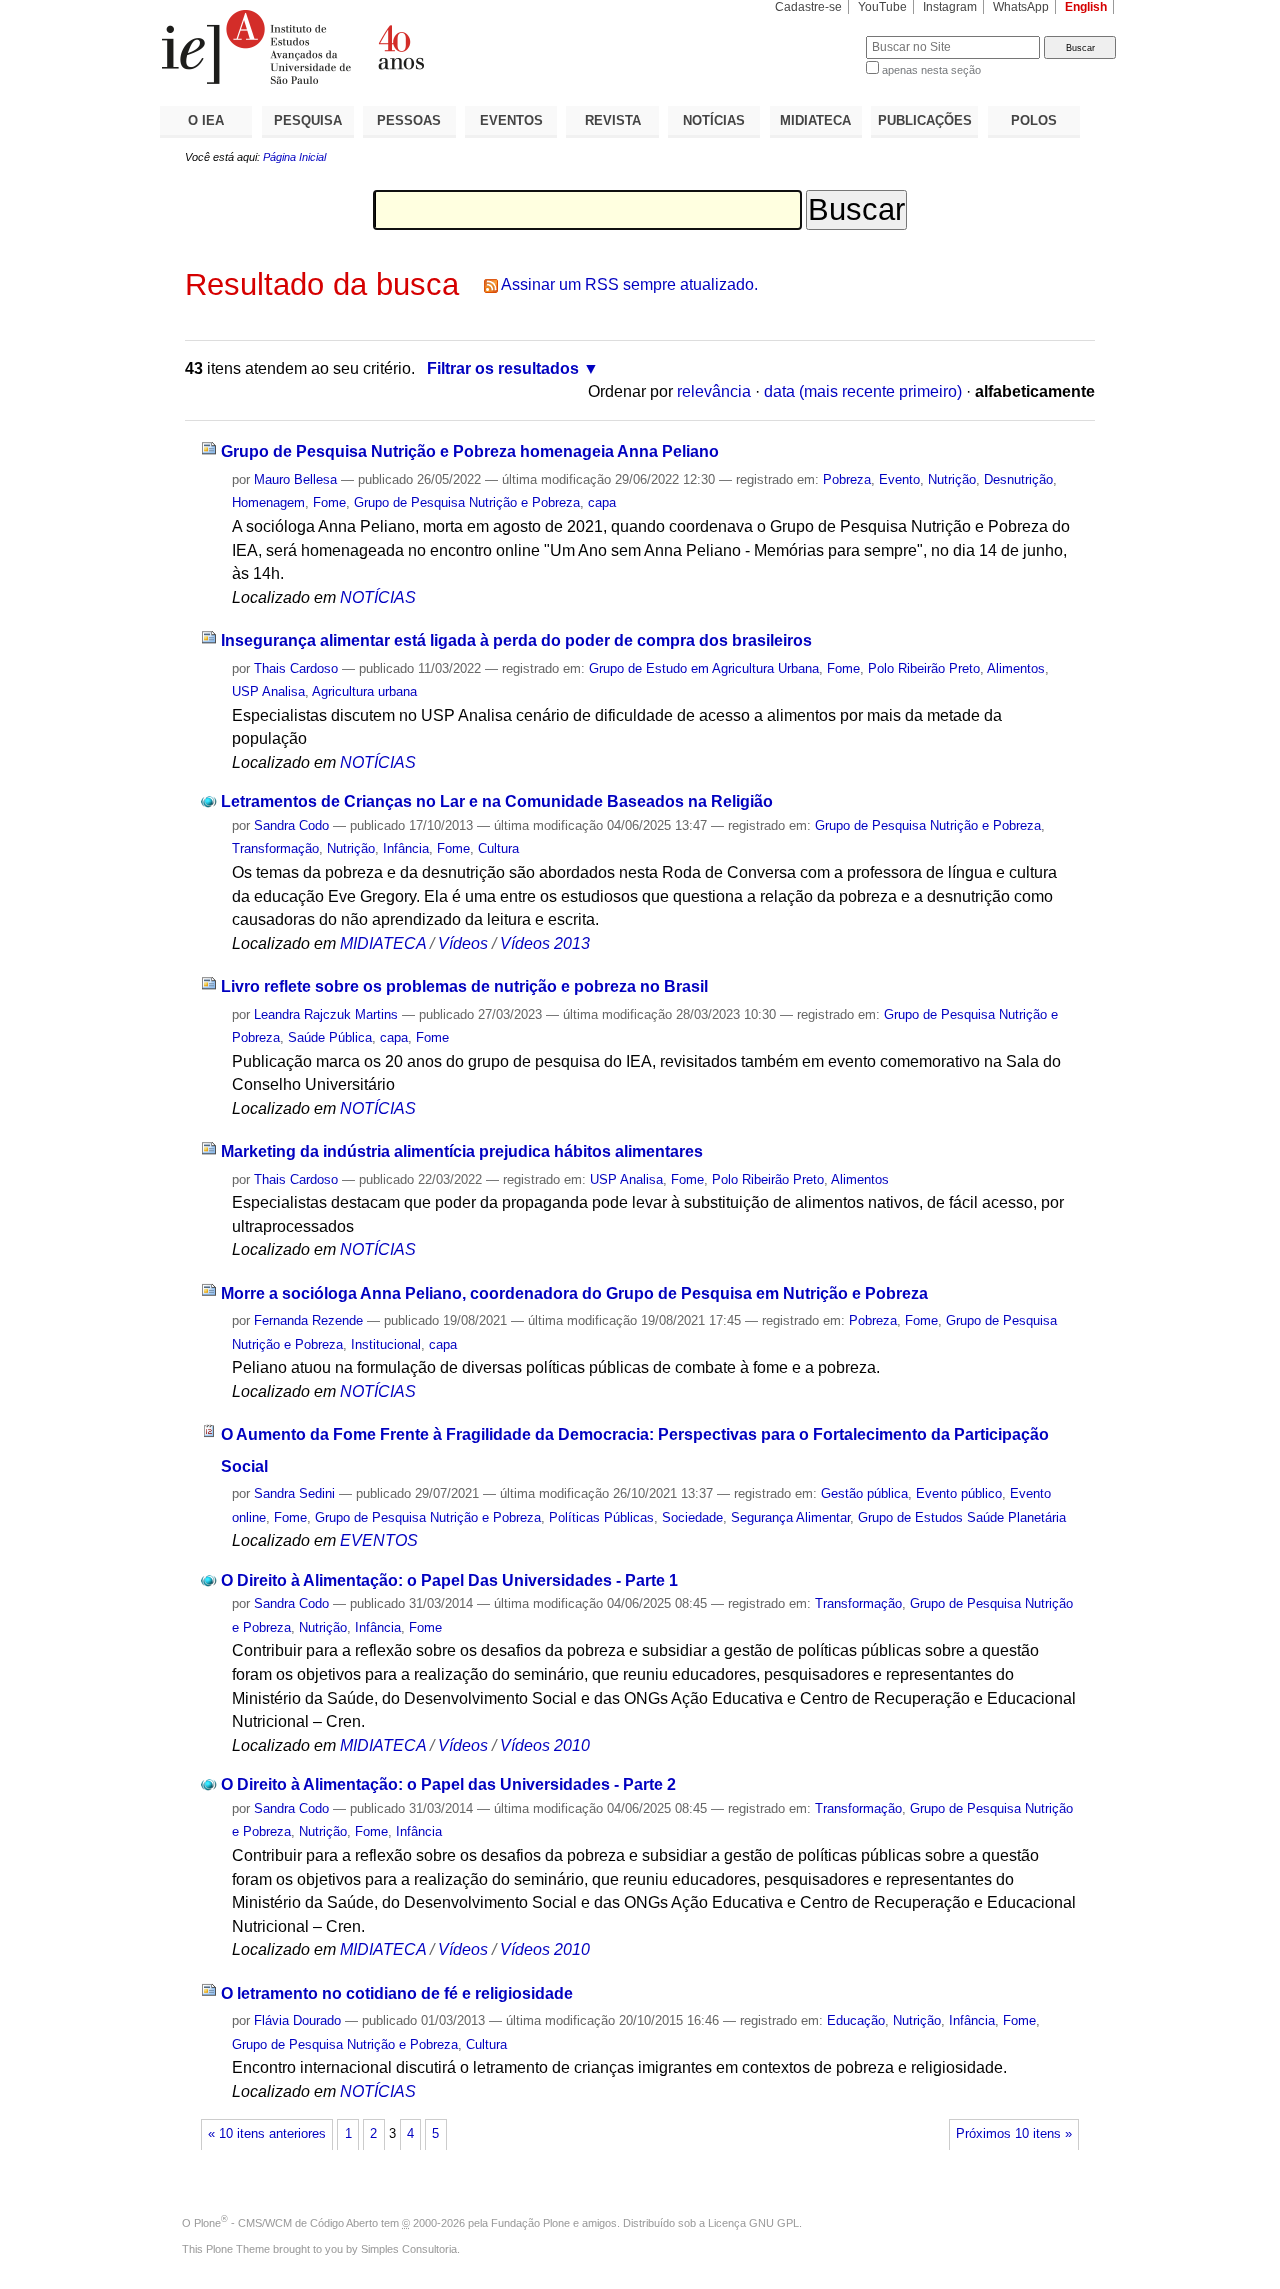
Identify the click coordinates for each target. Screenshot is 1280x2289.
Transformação (275, 848)
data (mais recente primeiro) (863, 391)
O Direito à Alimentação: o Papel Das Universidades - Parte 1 (449, 1580)
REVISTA (613, 120)
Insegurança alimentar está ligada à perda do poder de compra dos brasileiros (516, 640)
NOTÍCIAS (714, 120)
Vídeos (463, 943)
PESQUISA (308, 120)
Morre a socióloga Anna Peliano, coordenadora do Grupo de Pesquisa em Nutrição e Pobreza (574, 1293)
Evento (899, 479)
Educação (856, 2020)
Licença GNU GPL (753, 2223)
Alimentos (1016, 668)
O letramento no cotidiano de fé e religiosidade (397, 1993)
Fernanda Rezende (308, 1320)
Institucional (386, 1344)
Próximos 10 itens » (1014, 2134)
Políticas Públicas (601, 1517)
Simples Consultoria (409, 2249)
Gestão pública (864, 1493)
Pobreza (847, 479)
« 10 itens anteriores (267, 2134)
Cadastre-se (808, 7)
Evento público (959, 1493)
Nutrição (952, 479)
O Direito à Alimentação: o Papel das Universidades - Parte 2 (448, 1784)
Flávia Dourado (297, 2020)
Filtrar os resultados (503, 368)
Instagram (950, 7)
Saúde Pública (330, 1037)
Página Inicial (294, 157)
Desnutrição (1018, 479)
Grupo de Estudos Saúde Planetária (962, 1517)
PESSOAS (409, 120)
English (1086, 7)
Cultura (498, 848)
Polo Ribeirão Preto (924, 668)
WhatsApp (1021, 7)
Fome (329, 502)
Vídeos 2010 (545, 1745)
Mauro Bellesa (295, 479)
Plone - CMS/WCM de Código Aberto (286, 2223)
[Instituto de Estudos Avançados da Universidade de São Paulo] (400, 47)
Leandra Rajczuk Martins (326, 1014)
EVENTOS (511, 120)
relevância (714, 391)
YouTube (882, 7)
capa (602, 502)
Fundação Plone (530, 2223)
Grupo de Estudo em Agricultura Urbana (704, 668)
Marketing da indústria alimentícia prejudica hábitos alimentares (462, 1151)
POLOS (1034, 120)
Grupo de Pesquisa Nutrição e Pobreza (467, 502)
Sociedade (692, 1517)
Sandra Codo (291, 825)
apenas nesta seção (931, 70)
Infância (406, 848)
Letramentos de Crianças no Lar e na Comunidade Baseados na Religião (497, 801)
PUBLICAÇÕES (925, 120)
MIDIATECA (815, 120)
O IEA (206, 120)
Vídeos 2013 (545, 943)
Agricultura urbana (364, 691)
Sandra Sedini (294, 1493)
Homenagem (268, 502)
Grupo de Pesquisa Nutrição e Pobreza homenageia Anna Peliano (470, 451)
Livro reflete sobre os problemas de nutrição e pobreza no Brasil (464, 986)
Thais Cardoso (296, 668)
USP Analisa (268, 691)
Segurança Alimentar (790, 1517)
